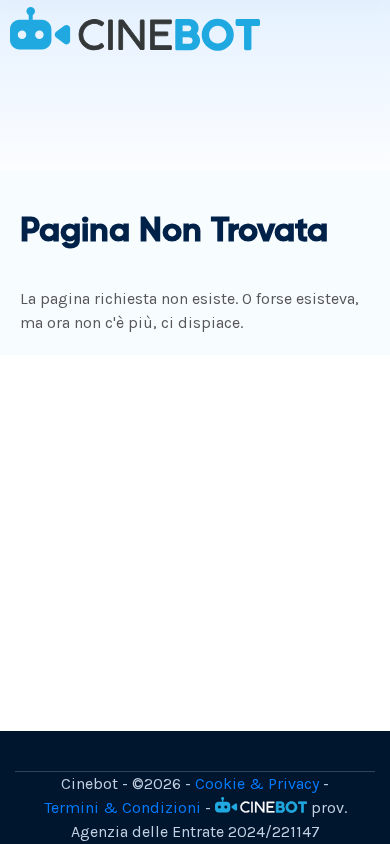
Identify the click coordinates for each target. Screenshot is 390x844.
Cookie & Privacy (257, 783)
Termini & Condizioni (122, 807)
